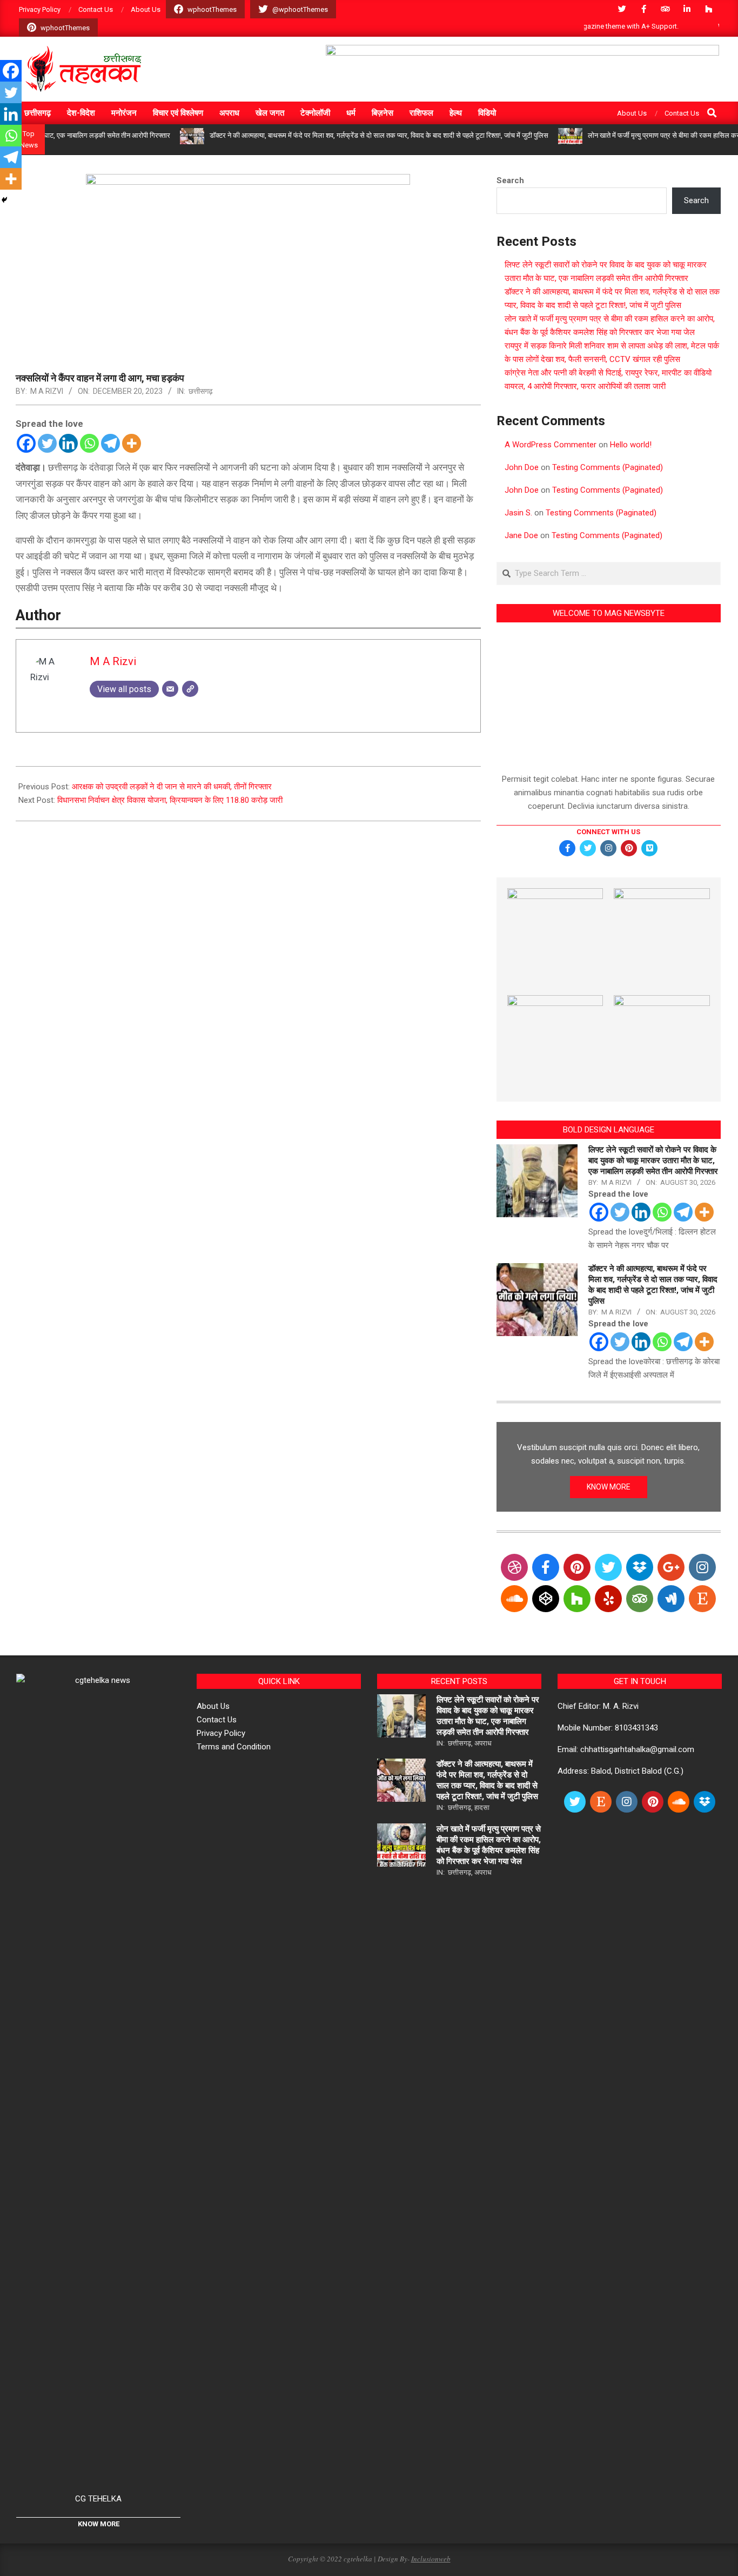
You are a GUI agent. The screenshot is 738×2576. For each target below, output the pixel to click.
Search (510, 180)
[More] (132, 443)
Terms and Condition (234, 1747)
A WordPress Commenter (551, 445)
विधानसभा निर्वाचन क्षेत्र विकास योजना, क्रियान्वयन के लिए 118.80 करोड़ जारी (170, 800)
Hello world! (631, 445)
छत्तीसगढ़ (201, 391)
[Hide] (4, 200)
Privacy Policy (221, 1733)
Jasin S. (518, 513)
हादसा (482, 1807)
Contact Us (217, 1720)
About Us (213, 1706)
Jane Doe (521, 535)
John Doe (522, 467)
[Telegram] (110, 443)
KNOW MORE (609, 1487)
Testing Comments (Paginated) (608, 467)
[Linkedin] (68, 443)
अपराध (483, 1743)
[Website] (190, 689)
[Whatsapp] (89, 443)
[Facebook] (26, 443)
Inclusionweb (431, 2559)
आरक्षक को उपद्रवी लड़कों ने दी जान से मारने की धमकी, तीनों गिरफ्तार (172, 787)
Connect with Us (608, 832)
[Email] (170, 689)
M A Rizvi (47, 391)
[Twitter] (47, 443)
